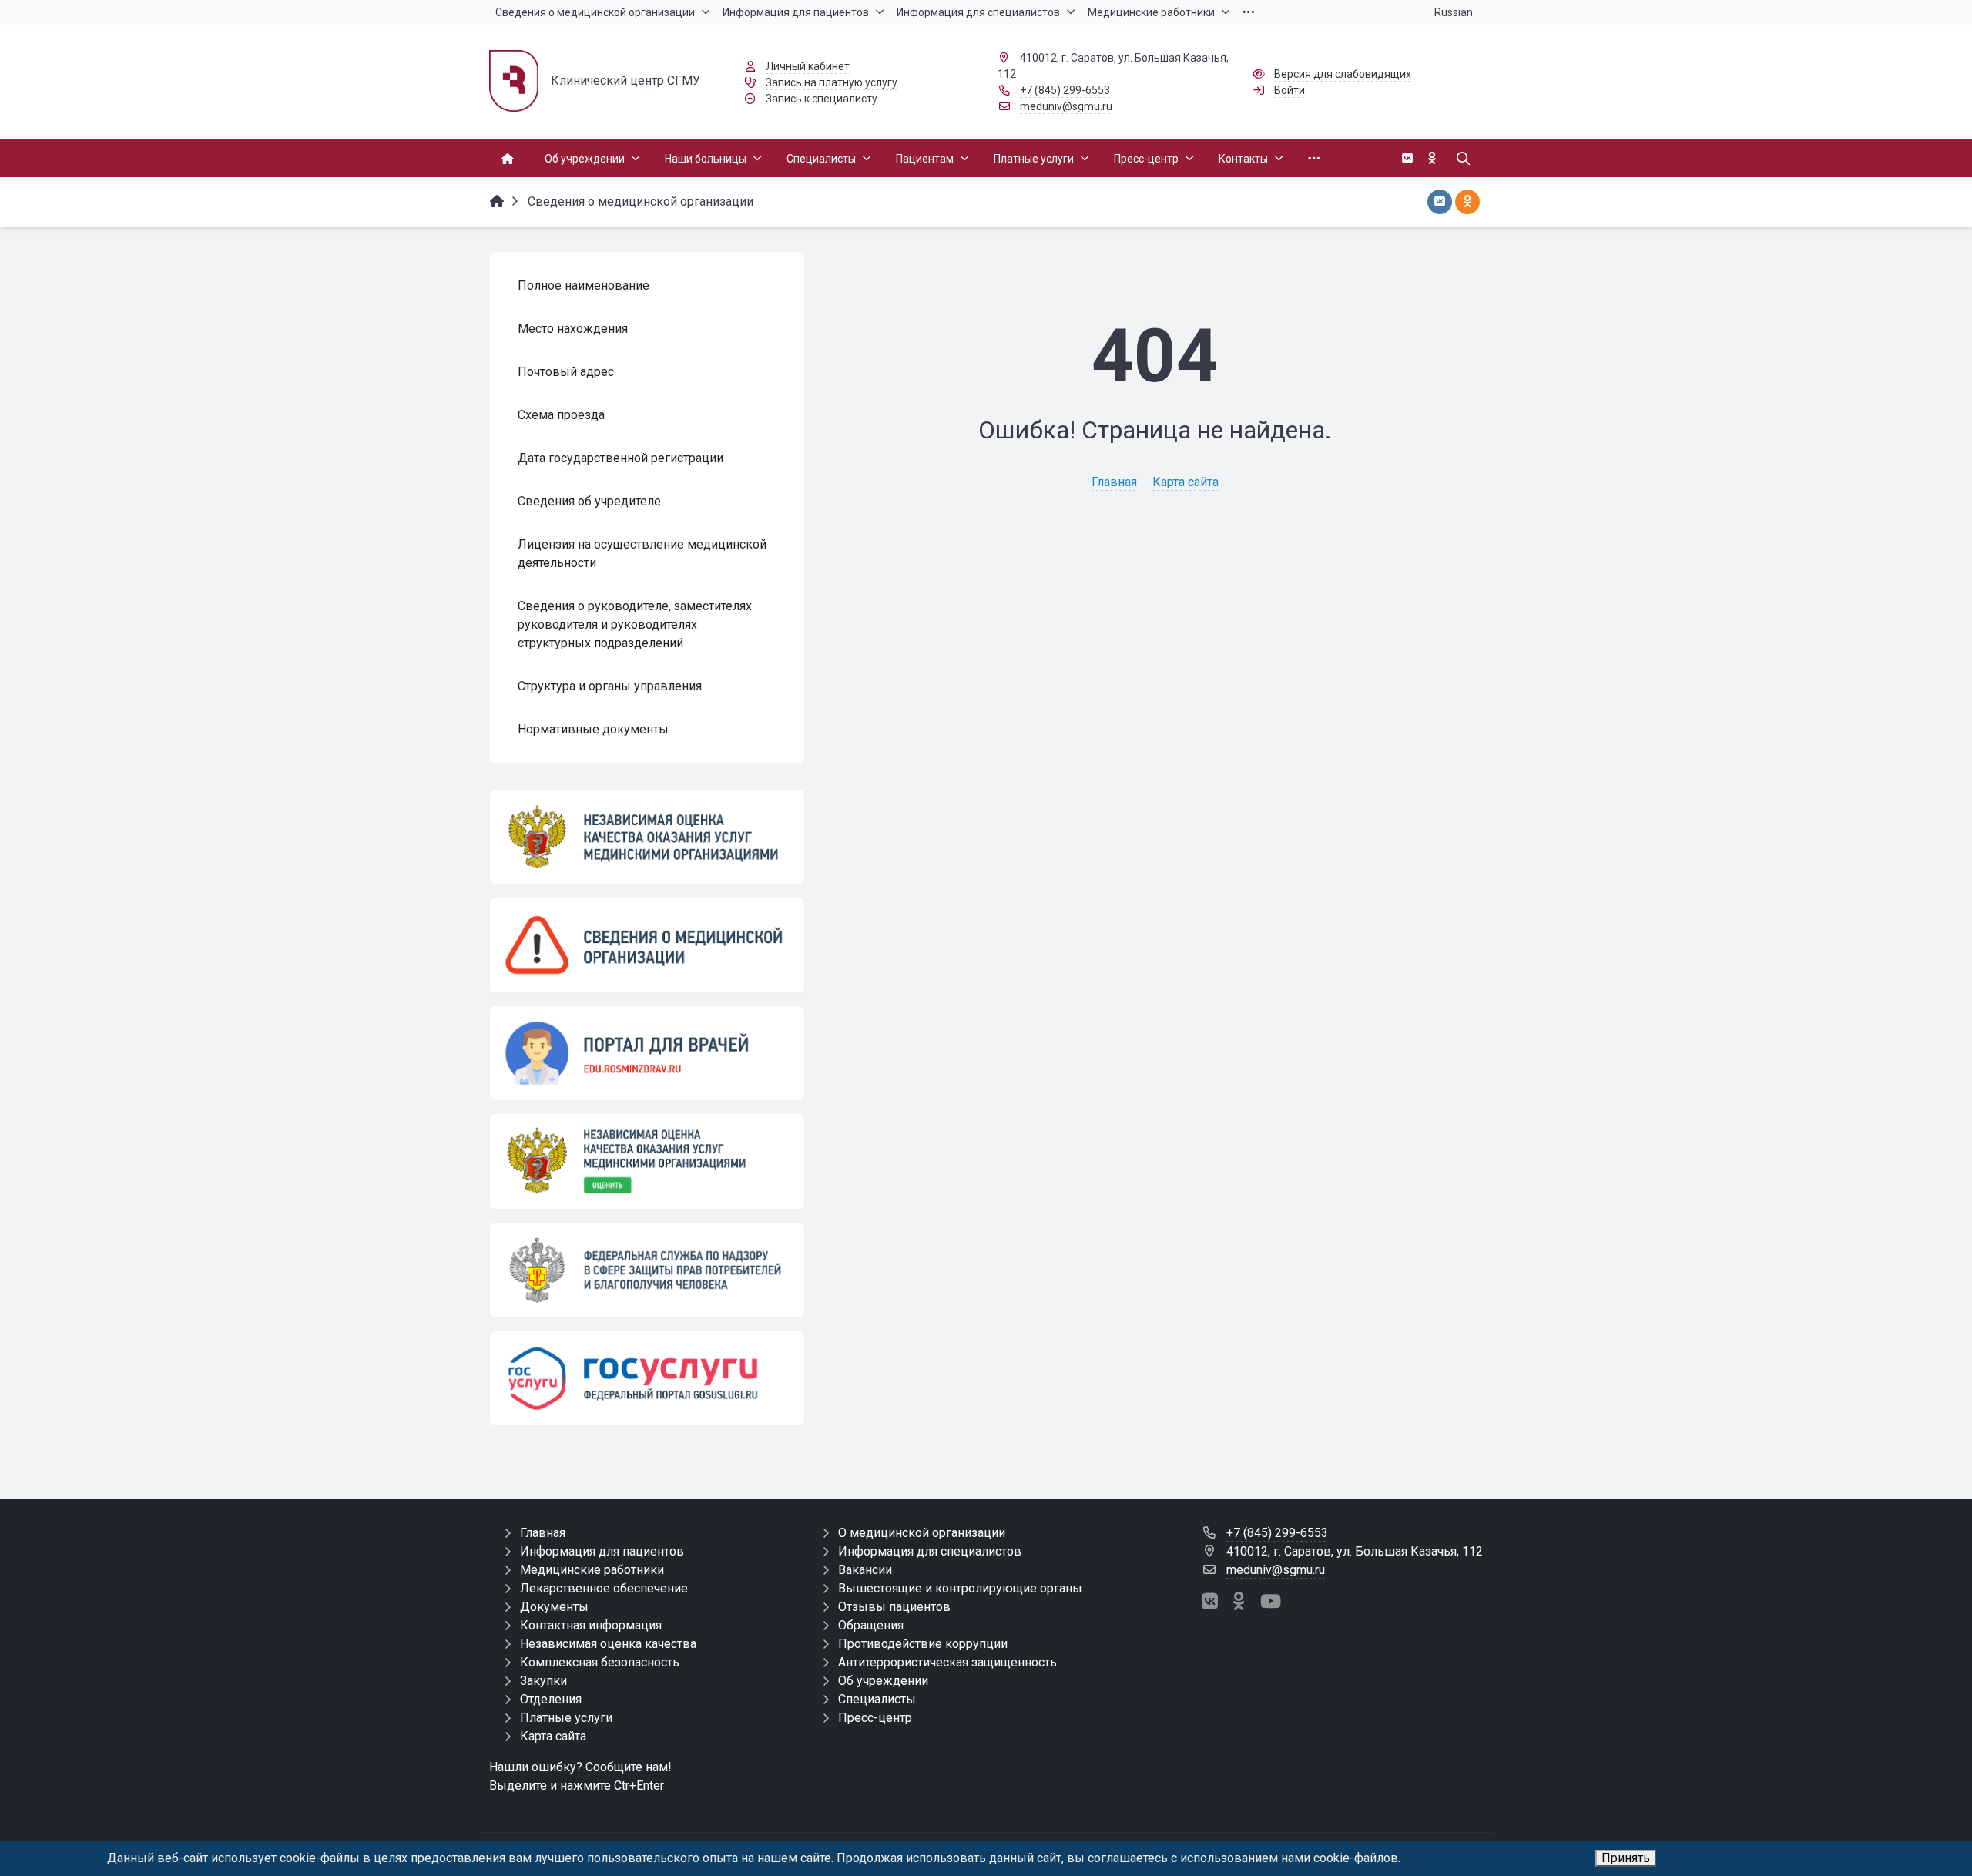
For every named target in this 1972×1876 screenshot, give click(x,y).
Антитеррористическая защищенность (947, 1662)
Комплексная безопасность (600, 1662)
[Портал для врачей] (647, 1053)
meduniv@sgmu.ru (1066, 106)
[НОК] (647, 837)
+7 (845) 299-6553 (1065, 90)
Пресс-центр (875, 1718)
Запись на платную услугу (832, 82)
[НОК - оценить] (647, 1161)
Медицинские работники (592, 1570)
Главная (1114, 482)
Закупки (543, 1681)
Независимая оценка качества (608, 1644)
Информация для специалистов (930, 1551)
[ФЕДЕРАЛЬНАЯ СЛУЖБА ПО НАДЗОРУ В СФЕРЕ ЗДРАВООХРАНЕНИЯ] (647, 1270)
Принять (1626, 1858)
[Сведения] (647, 945)
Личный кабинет (808, 66)
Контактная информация (591, 1625)
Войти (1290, 90)
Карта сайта (1186, 482)
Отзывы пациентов (894, 1607)
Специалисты (877, 1699)
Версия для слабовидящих (1343, 74)
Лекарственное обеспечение (604, 1588)
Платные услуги (566, 1718)
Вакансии (865, 1570)
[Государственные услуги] (647, 1378)
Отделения (551, 1699)
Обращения (871, 1625)
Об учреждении (883, 1681)
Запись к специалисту (822, 99)
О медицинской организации (922, 1533)
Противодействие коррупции (923, 1644)
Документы (554, 1607)
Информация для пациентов (602, 1551)
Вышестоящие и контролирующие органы (960, 1588)
